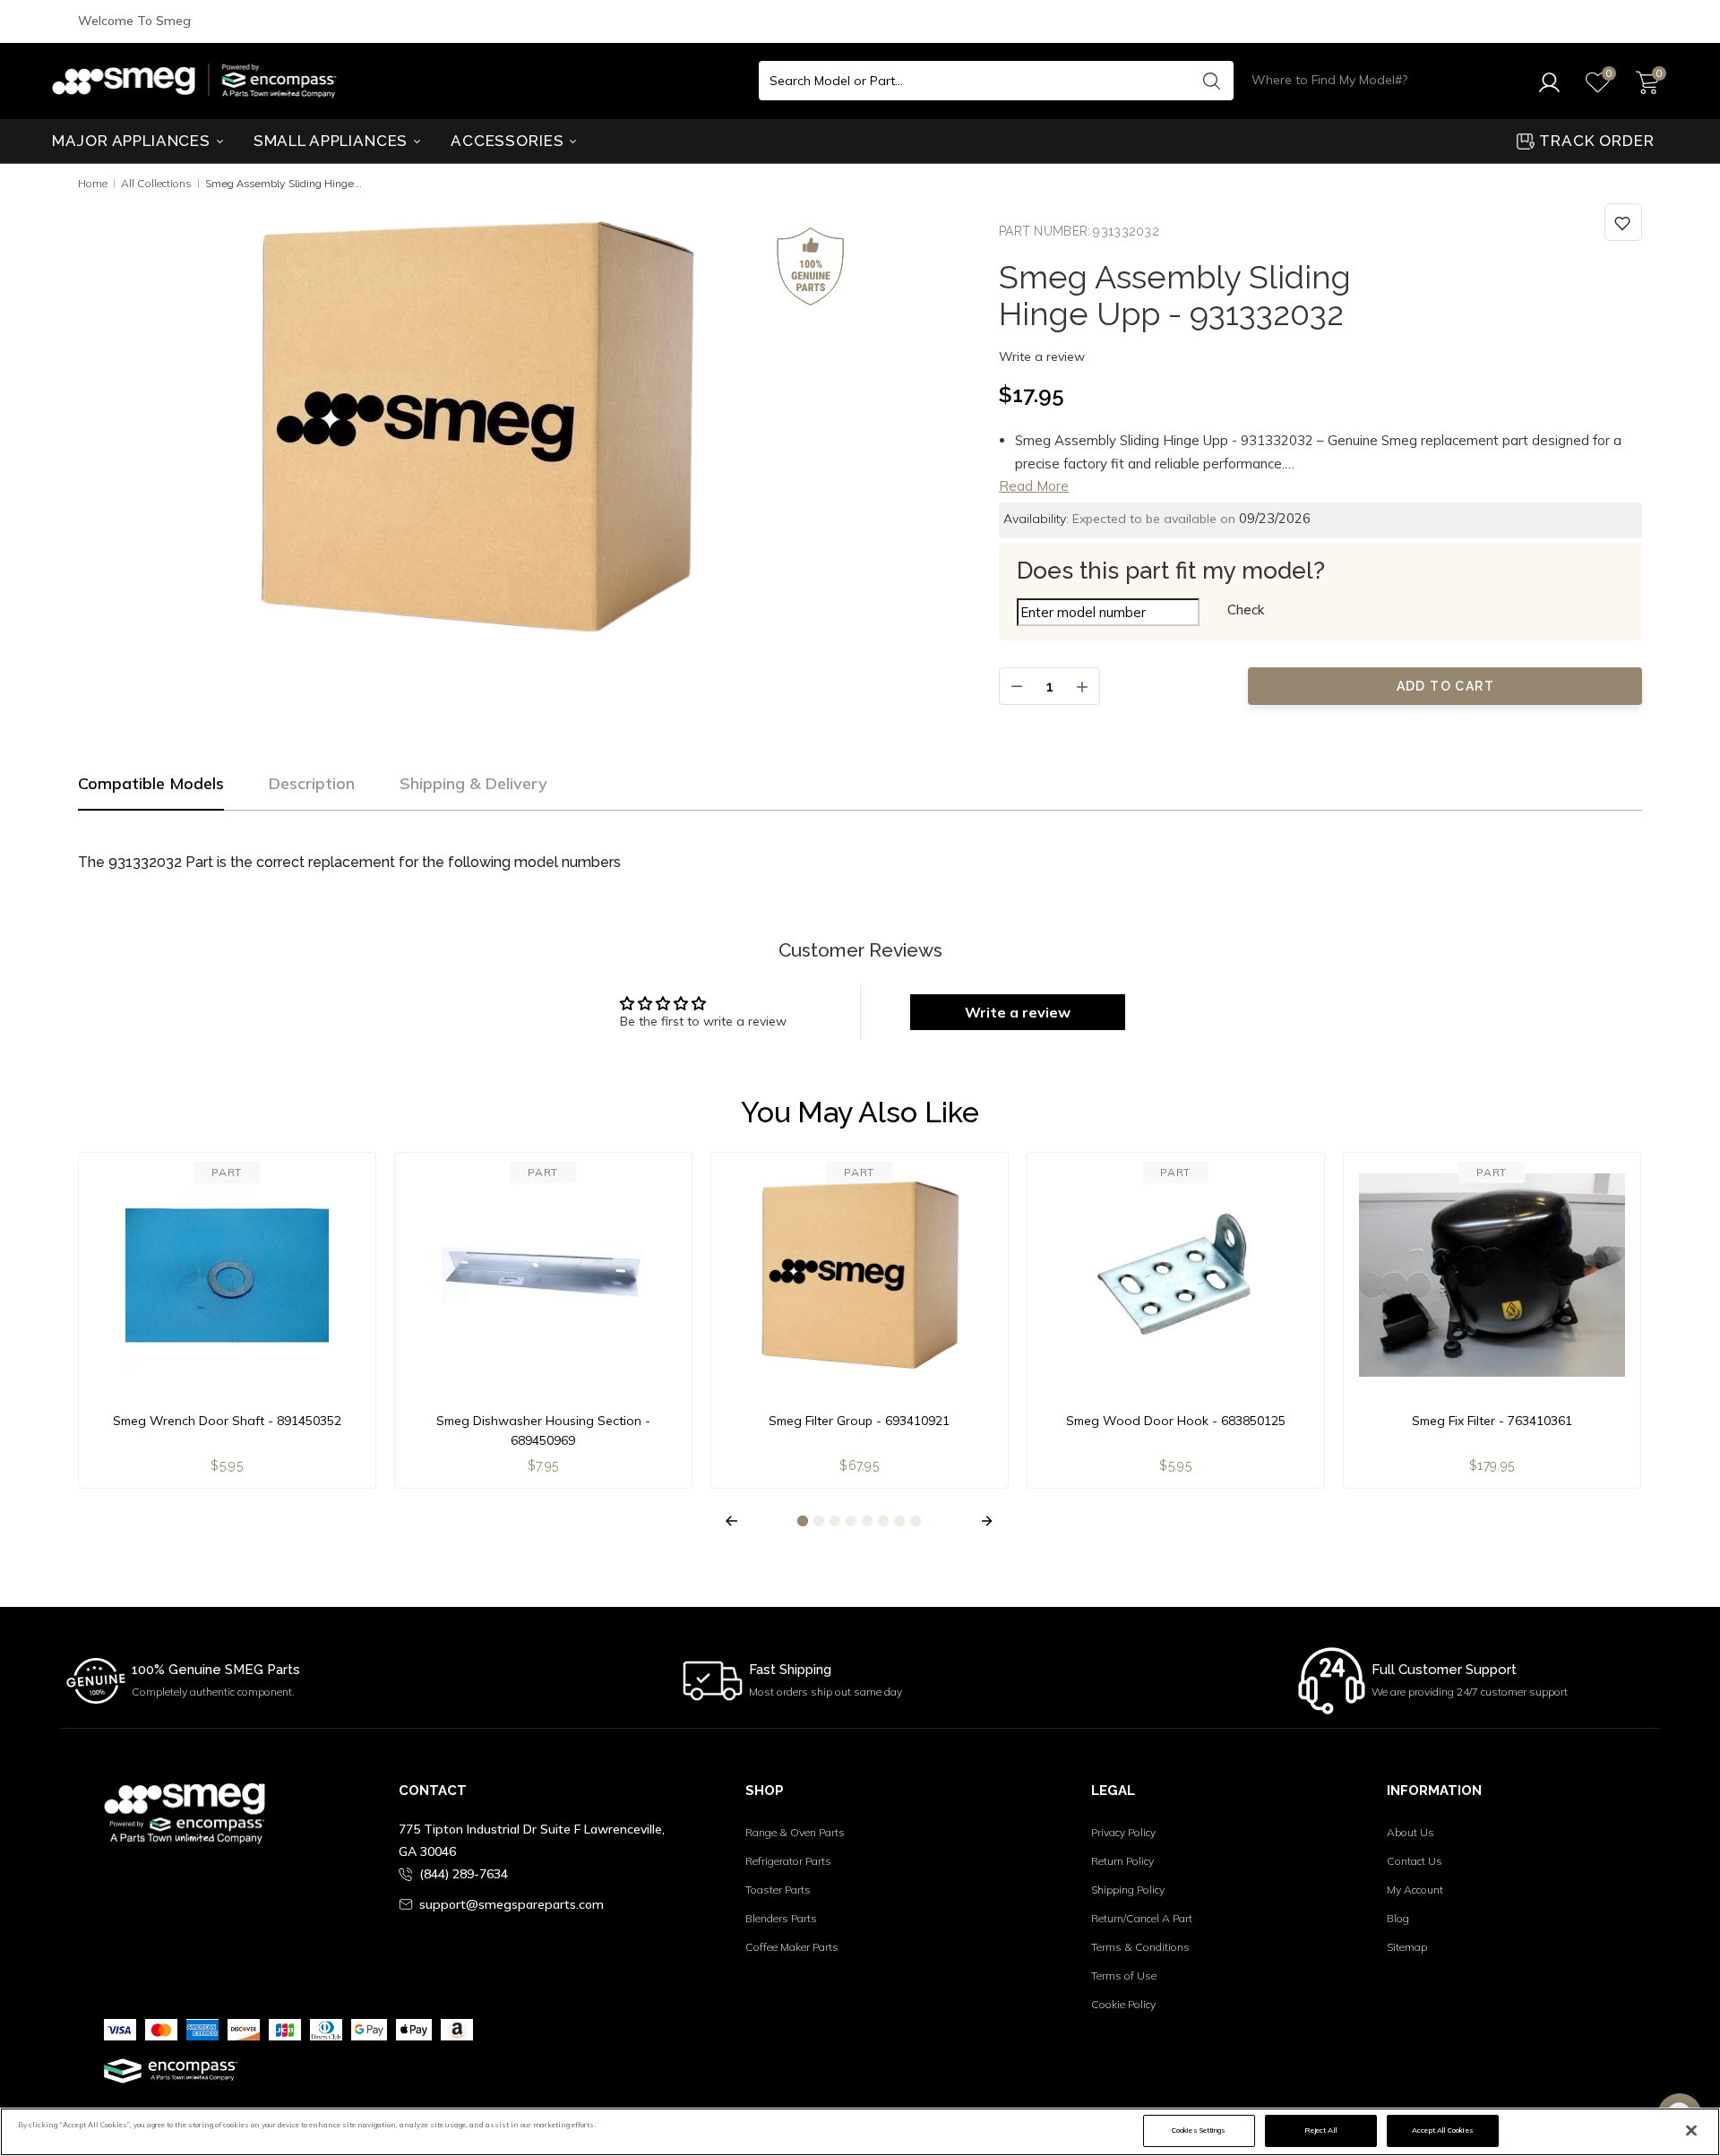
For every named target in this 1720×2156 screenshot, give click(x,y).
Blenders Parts (781, 1918)
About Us (1410, 1832)
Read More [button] (1034, 486)
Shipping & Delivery (473, 783)
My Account (1415, 1890)
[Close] (1691, 2131)
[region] (860, 2132)
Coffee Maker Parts (792, 1947)
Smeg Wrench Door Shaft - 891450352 (227, 1421)
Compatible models (151, 783)
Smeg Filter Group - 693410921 (859, 1421)
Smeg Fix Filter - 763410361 (1492, 1421)
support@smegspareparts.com (512, 1904)
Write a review (1042, 356)
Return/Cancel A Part (1142, 1918)
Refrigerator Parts (788, 1861)
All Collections (156, 183)
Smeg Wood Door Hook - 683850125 (1176, 1421)
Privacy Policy (1123, 1832)
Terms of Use (1124, 1976)
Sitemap (1407, 1947)
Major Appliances (133, 141)
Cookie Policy (1123, 2004)
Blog (1398, 1918)
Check (1246, 610)
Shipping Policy (1128, 1890)
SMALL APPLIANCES (333, 141)
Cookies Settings (1199, 2130)
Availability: (1036, 519)
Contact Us (1415, 1861)
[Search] (1211, 81)
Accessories (509, 141)
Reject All (1321, 2130)
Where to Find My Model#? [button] (1329, 80)
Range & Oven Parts (795, 1832)
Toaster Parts (778, 1890)
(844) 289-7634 (464, 1874)
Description (312, 783)
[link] (1623, 222)
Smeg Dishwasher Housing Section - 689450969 (543, 1430)
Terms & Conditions (1140, 1947)
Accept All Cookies (1442, 2130)
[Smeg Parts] (199, 81)
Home (93, 183)
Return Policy (1122, 1861)
